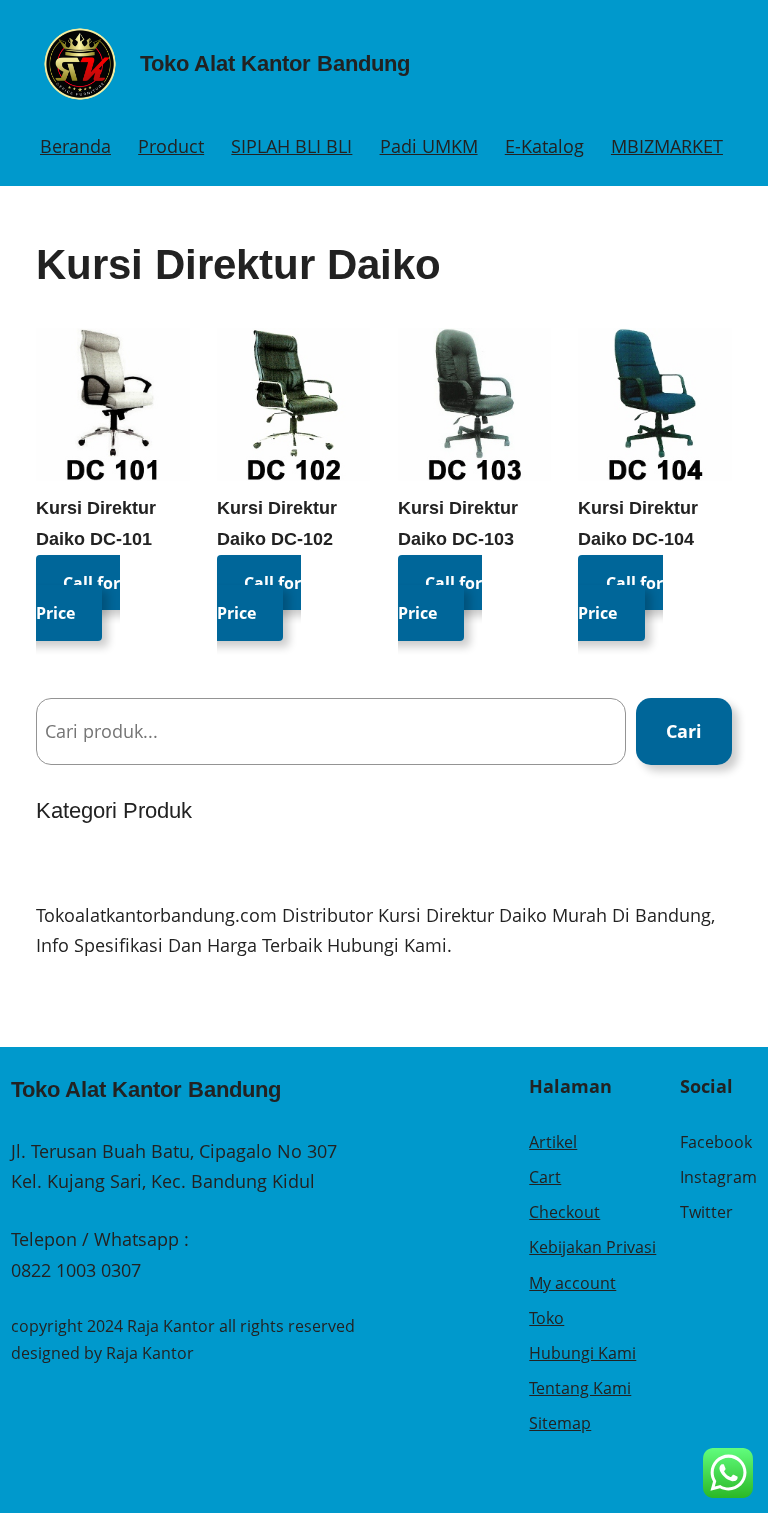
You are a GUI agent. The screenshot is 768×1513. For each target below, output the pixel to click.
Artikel (553, 1142)
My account (572, 1283)
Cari (684, 731)
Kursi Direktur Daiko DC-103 (458, 523)
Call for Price (78, 597)
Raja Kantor (150, 1353)
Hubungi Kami (582, 1353)
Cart (545, 1177)
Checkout (564, 1212)
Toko (546, 1318)
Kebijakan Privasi (592, 1247)
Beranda (75, 146)
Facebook (716, 1142)
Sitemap (560, 1423)
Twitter (706, 1212)
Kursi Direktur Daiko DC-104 (638, 523)
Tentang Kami (580, 1388)
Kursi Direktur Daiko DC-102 (277, 523)
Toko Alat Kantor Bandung (275, 63)
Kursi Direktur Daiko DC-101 (96, 523)
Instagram (718, 1177)
